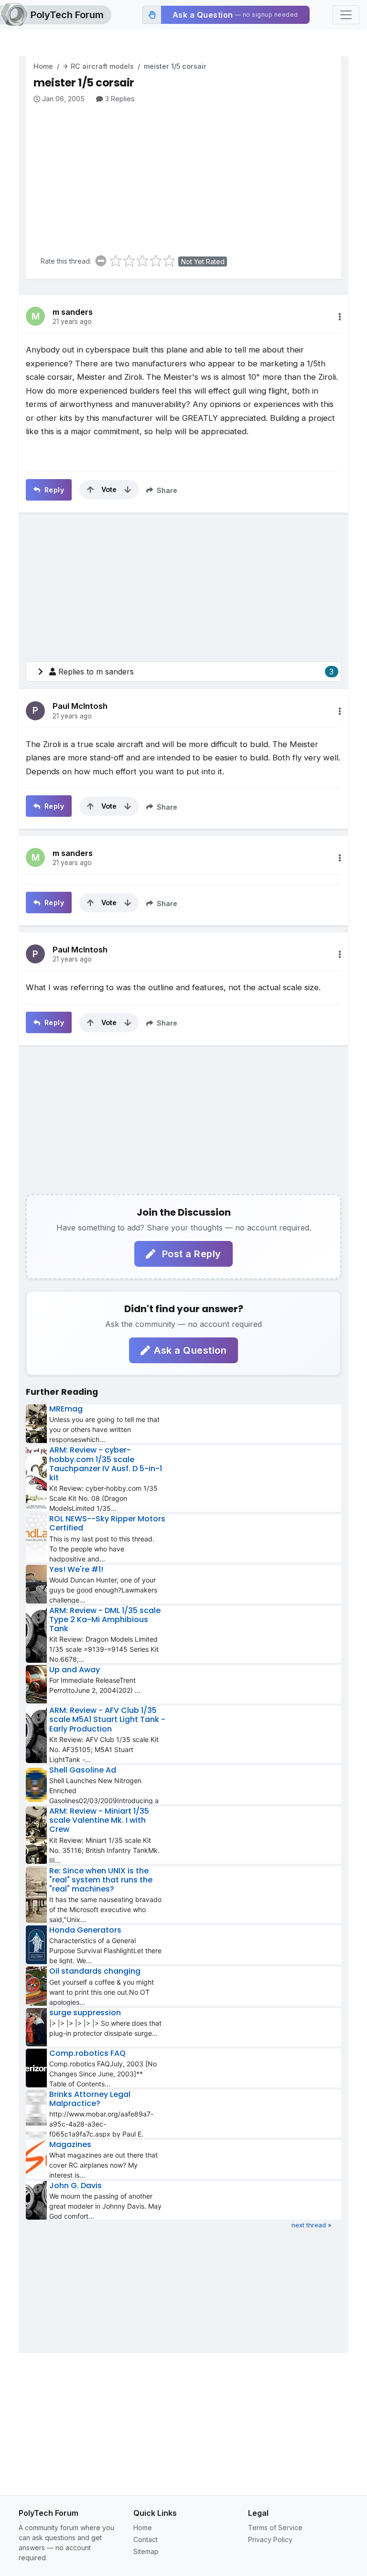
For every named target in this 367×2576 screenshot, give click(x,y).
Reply (53, 490)
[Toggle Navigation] (346, 15)
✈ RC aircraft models (98, 66)
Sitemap (146, 2551)
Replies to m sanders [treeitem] (196, 672)
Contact (146, 2539)
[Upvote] (90, 490)
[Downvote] (128, 490)
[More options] (340, 317)
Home (43, 66)
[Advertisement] (187, 176)
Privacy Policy (270, 2539)
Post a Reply (190, 1254)
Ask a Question (190, 1350)
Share (166, 490)
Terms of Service (275, 2528)
